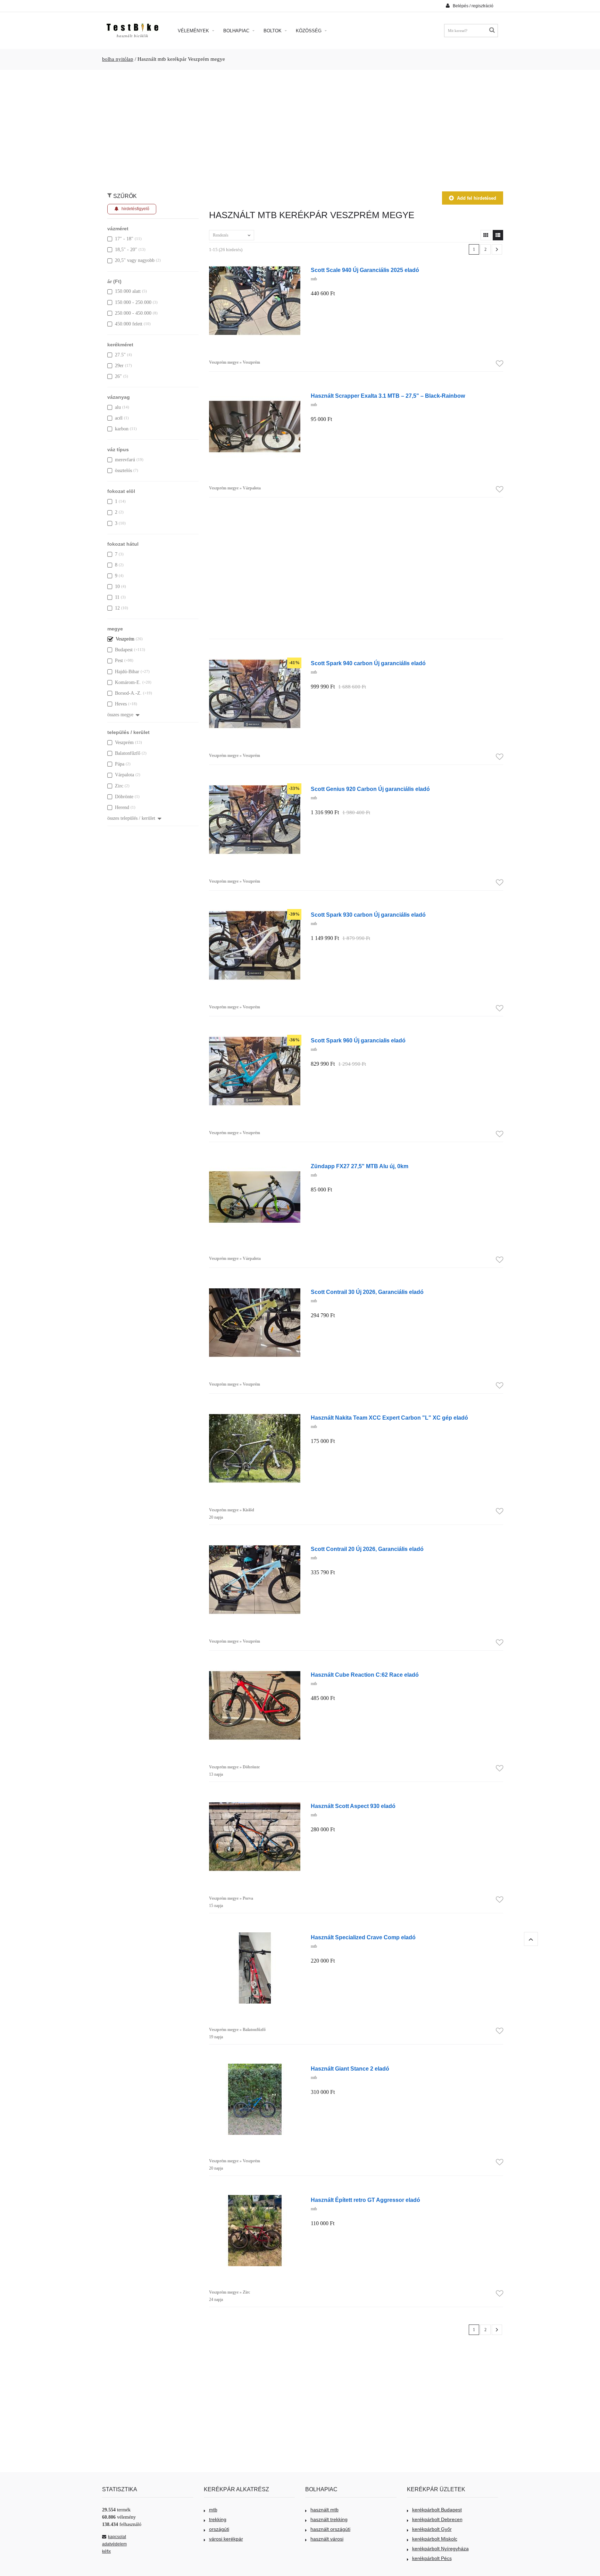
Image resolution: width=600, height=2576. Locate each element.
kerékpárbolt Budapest (437, 2510)
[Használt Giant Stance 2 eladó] (255, 2067)
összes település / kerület (131, 818)
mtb (213, 2510)
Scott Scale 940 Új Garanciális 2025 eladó (365, 270)
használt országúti (330, 2529)
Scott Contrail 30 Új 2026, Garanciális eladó (367, 1292)
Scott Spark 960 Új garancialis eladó (358, 1040)
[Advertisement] (300, 127)
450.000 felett (129, 324)
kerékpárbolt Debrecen (437, 2519)
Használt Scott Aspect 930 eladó (353, 1806)
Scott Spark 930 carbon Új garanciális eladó (368, 915)
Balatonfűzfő (128, 753)
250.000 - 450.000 (133, 313)
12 (117, 608)
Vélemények (194, 31)
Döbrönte (124, 797)
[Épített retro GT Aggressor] (255, 2199)
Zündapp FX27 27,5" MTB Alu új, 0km (360, 1166)
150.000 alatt (128, 291)
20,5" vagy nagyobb (135, 260)
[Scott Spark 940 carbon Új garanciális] (255, 662)
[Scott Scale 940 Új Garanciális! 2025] (255, 269)
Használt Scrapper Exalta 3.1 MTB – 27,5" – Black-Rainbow (388, 396)
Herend (122, 807)
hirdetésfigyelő (135, 209)
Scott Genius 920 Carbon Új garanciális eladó (370, 789)
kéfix (106, 2551)
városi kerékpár (226, 2539)
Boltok (273, 31)
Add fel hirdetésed (477, 198)
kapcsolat (117, 2537)
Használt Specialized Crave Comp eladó (363, 1937)
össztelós (123, 470)
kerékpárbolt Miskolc (435, 2539)
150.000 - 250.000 (133, 302)
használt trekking (329, 2519)
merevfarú (125, 460)
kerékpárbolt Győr (432, 2529)
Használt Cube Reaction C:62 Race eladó (365, 1675)
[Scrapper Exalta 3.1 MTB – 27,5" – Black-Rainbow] (255, 394)
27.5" (120, 355)
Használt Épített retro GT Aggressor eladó (365, 2200)
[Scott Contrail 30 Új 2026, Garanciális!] (255, 1291)
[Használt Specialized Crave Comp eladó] (255, 1936)
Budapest (124, 650)
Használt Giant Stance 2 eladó (350, 2069)
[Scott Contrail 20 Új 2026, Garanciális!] (255, 1548)
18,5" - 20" (126, 250)
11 (117, 597)
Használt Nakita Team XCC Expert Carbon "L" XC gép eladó (389, 1418)
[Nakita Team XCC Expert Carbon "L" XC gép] (255, 1416)
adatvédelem (114, 2544)
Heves (121, 704)
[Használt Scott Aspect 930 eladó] (255, 1805)
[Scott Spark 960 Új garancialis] (255, 1039)
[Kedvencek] (499, 364)
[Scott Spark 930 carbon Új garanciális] (255, 913)
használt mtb (324, 2510)
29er (119, 366)
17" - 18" (124, 239)
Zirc (119, 786)
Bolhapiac (237, 31)
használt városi (327, 2539)
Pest (119, 660)
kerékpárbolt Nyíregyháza (440, 2549)
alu (118, 407)
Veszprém (125, 639)
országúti (219, 2529)
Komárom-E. (128, 682)
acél (119, 418)
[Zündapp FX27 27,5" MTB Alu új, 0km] (255, 1165)
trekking (218, 2519)
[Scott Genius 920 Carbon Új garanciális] (255, 788)
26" (118, 376)
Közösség (309, 31)
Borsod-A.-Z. (128, 693)
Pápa (120, 764)
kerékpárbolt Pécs (432, 2558)
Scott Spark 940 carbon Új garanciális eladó (368, 663)
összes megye (120, 715)
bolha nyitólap (118, 59)
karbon (122, 429)
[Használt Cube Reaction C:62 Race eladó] (255, 1673)
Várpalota (124, 775)
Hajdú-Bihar (127, 672)
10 (117, 587)
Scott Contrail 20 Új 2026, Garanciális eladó (367, 1549)
